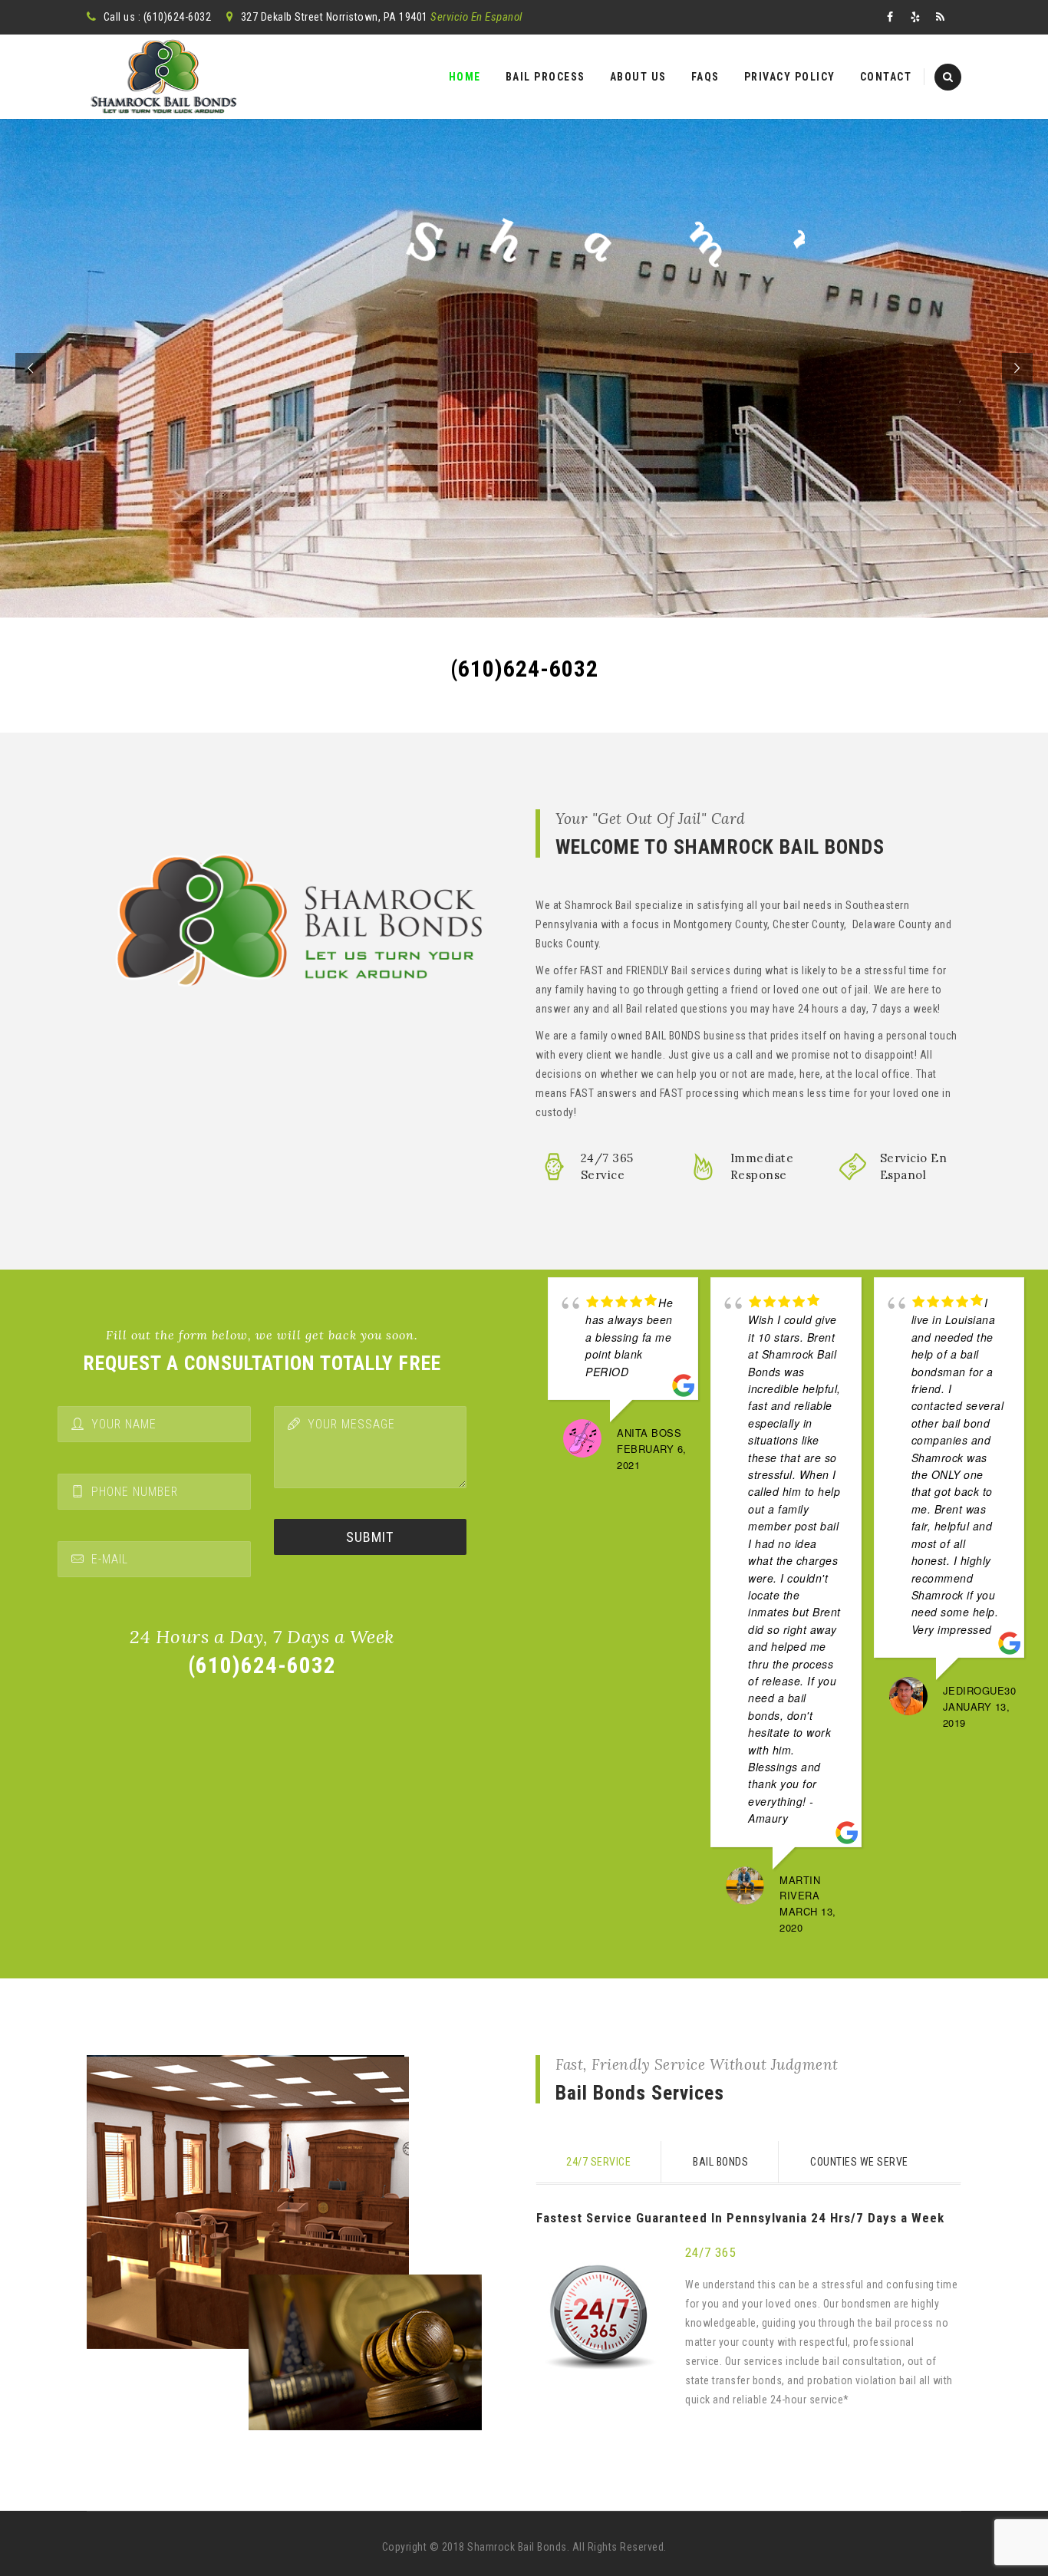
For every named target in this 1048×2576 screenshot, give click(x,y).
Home (465, 77)
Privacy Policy (790, 77)
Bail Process (545, 77)
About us (638, 77)
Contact (886, 77)
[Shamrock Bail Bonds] (163, 77)
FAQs (705, 77)
